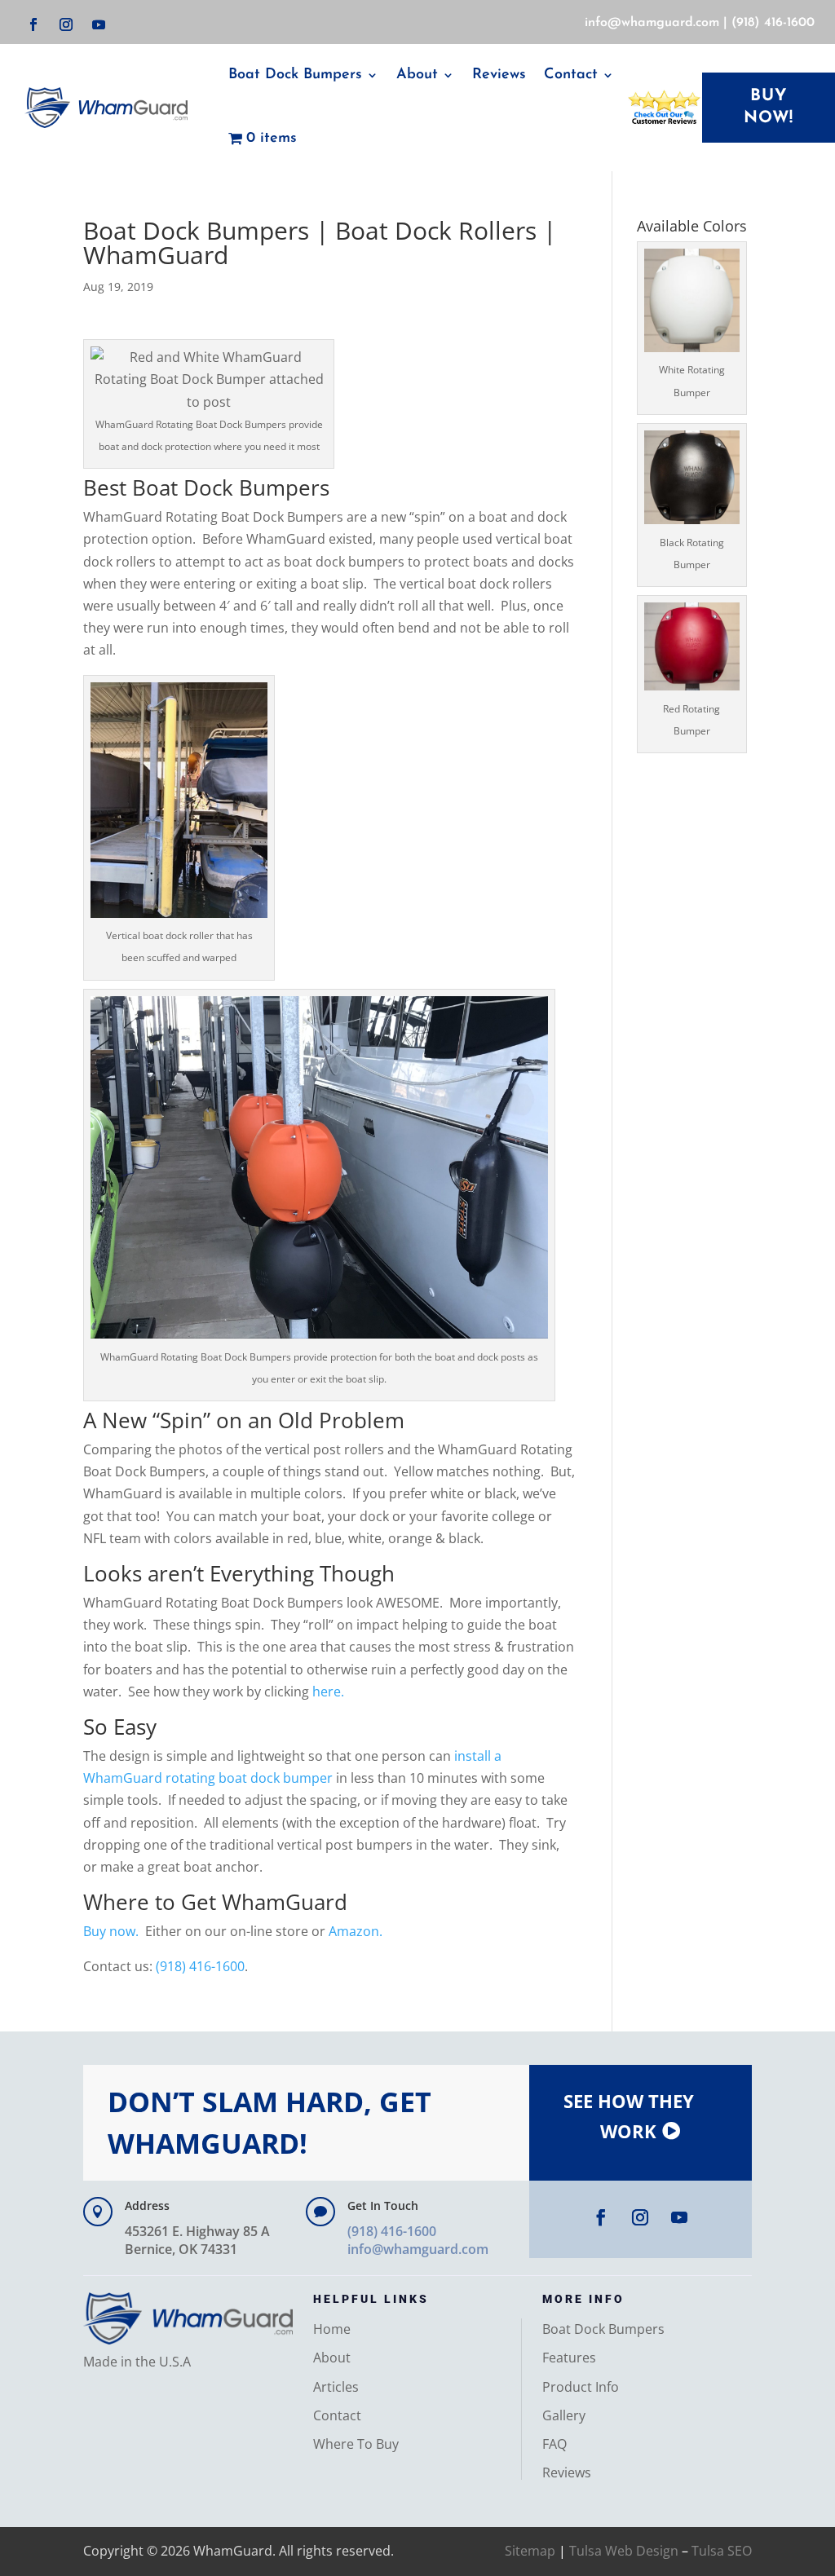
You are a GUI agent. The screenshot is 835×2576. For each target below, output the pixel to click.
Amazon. (356, 1931)
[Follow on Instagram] (66, 24)
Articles (336, 2387)
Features (569, 2358)
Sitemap (530, 2551)
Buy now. (111, 1931)
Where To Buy (356, 2444)
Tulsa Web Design (624, 2551)
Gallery (564, 2415)
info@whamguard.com (652, 23)
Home (332, 2329)
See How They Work (629, 2116)
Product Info (581, 2387)
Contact (337, 2415)
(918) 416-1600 (773, 23)
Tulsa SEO (722, 2551)
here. (328, 1692)
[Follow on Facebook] (33, 24)
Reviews (499, 75)
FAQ (554, 2444)
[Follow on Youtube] (99, 24)
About (417, 75)
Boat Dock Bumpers (295, 75)
